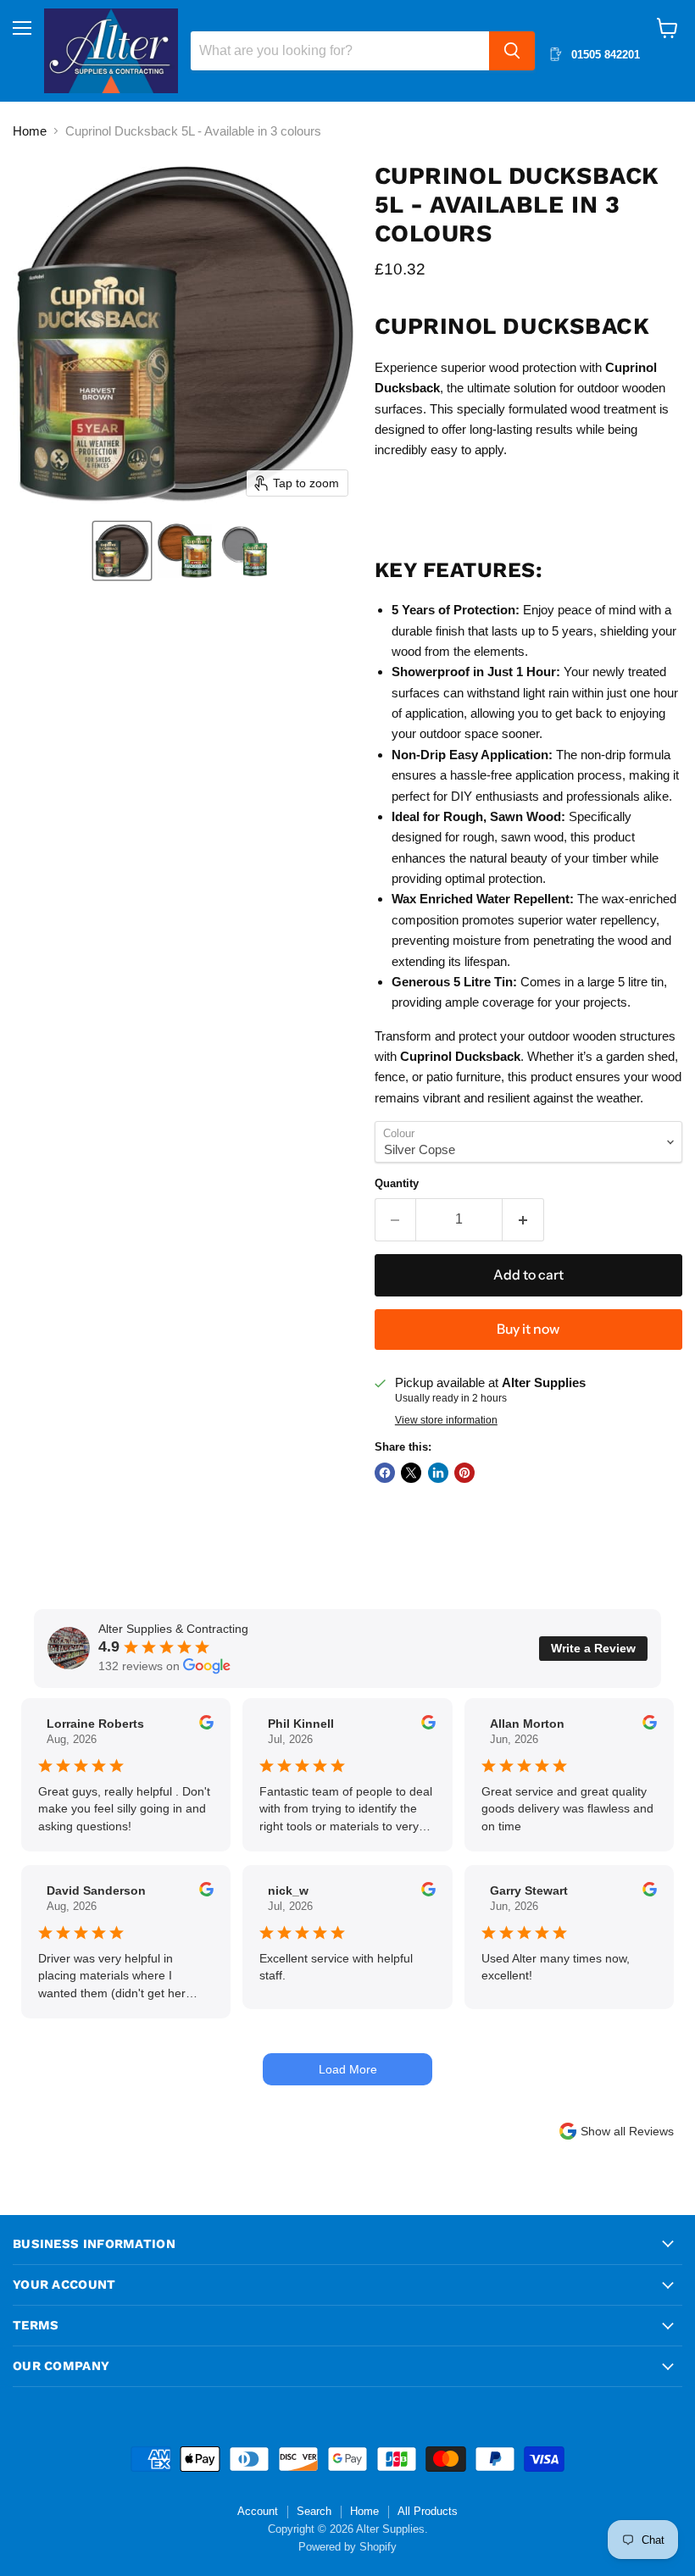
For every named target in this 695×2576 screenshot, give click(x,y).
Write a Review (593, 1648)
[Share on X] (411, 1473)
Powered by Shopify (347, 2547)
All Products (428, 2511)
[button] (122, 551)
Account (258, 2511)
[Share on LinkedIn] (438, 1473)
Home (30, 131)
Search (314, 2511)
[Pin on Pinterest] (464, 1473)
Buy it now (528, 1329)
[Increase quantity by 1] (523, 1219)
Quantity (397, 1183)
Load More (348, 2069)
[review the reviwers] (206, 1725)
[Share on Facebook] (385, 1473)
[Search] (512, 51)
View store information (446, 1420)
